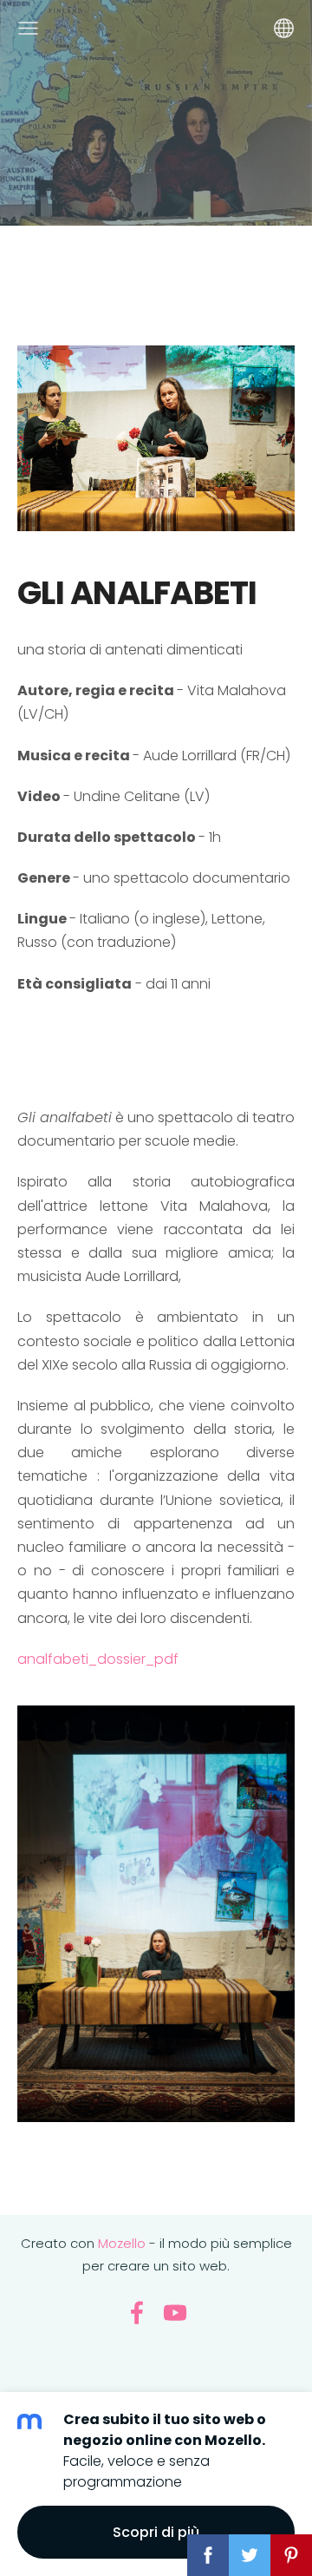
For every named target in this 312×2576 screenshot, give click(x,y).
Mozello (122, 2243)
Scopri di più (156, 2532)
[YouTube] (175, 2313)
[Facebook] (137, 2313)
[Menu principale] (28, 28)
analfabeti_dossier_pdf (98, 1659)
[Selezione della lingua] (284, 28)
